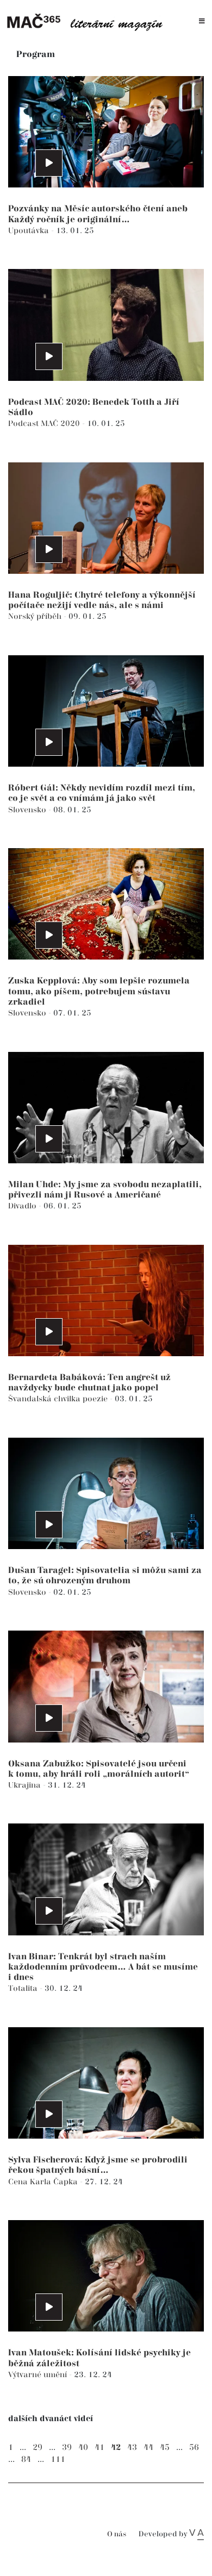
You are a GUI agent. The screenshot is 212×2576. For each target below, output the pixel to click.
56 (194, 2447)
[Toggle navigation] (202, 21)
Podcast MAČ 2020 (45, 424)
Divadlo (23, 1206)
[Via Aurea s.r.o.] (197, 2534)
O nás (117, 2534)
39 (67, 2447)
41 (99, 2447)
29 (38, 2447)
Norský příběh (36, 616)
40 (83, 2447)
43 (132, 2447)
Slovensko (28, 810)
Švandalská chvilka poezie (59, 1399)
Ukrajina (26, 1785)
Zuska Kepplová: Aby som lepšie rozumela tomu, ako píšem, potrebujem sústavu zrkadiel (99, 991)
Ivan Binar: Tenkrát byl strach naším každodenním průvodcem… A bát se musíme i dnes (103, 1967)
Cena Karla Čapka (44, 2182)
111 (58, 2459)
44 (148, 2447)
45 (165, 2447)
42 (116, 2447)
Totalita (24, 1988)
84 (26, 2459)
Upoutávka (30, 231)
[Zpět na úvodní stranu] (88, 21)
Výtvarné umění (39, 2375)
